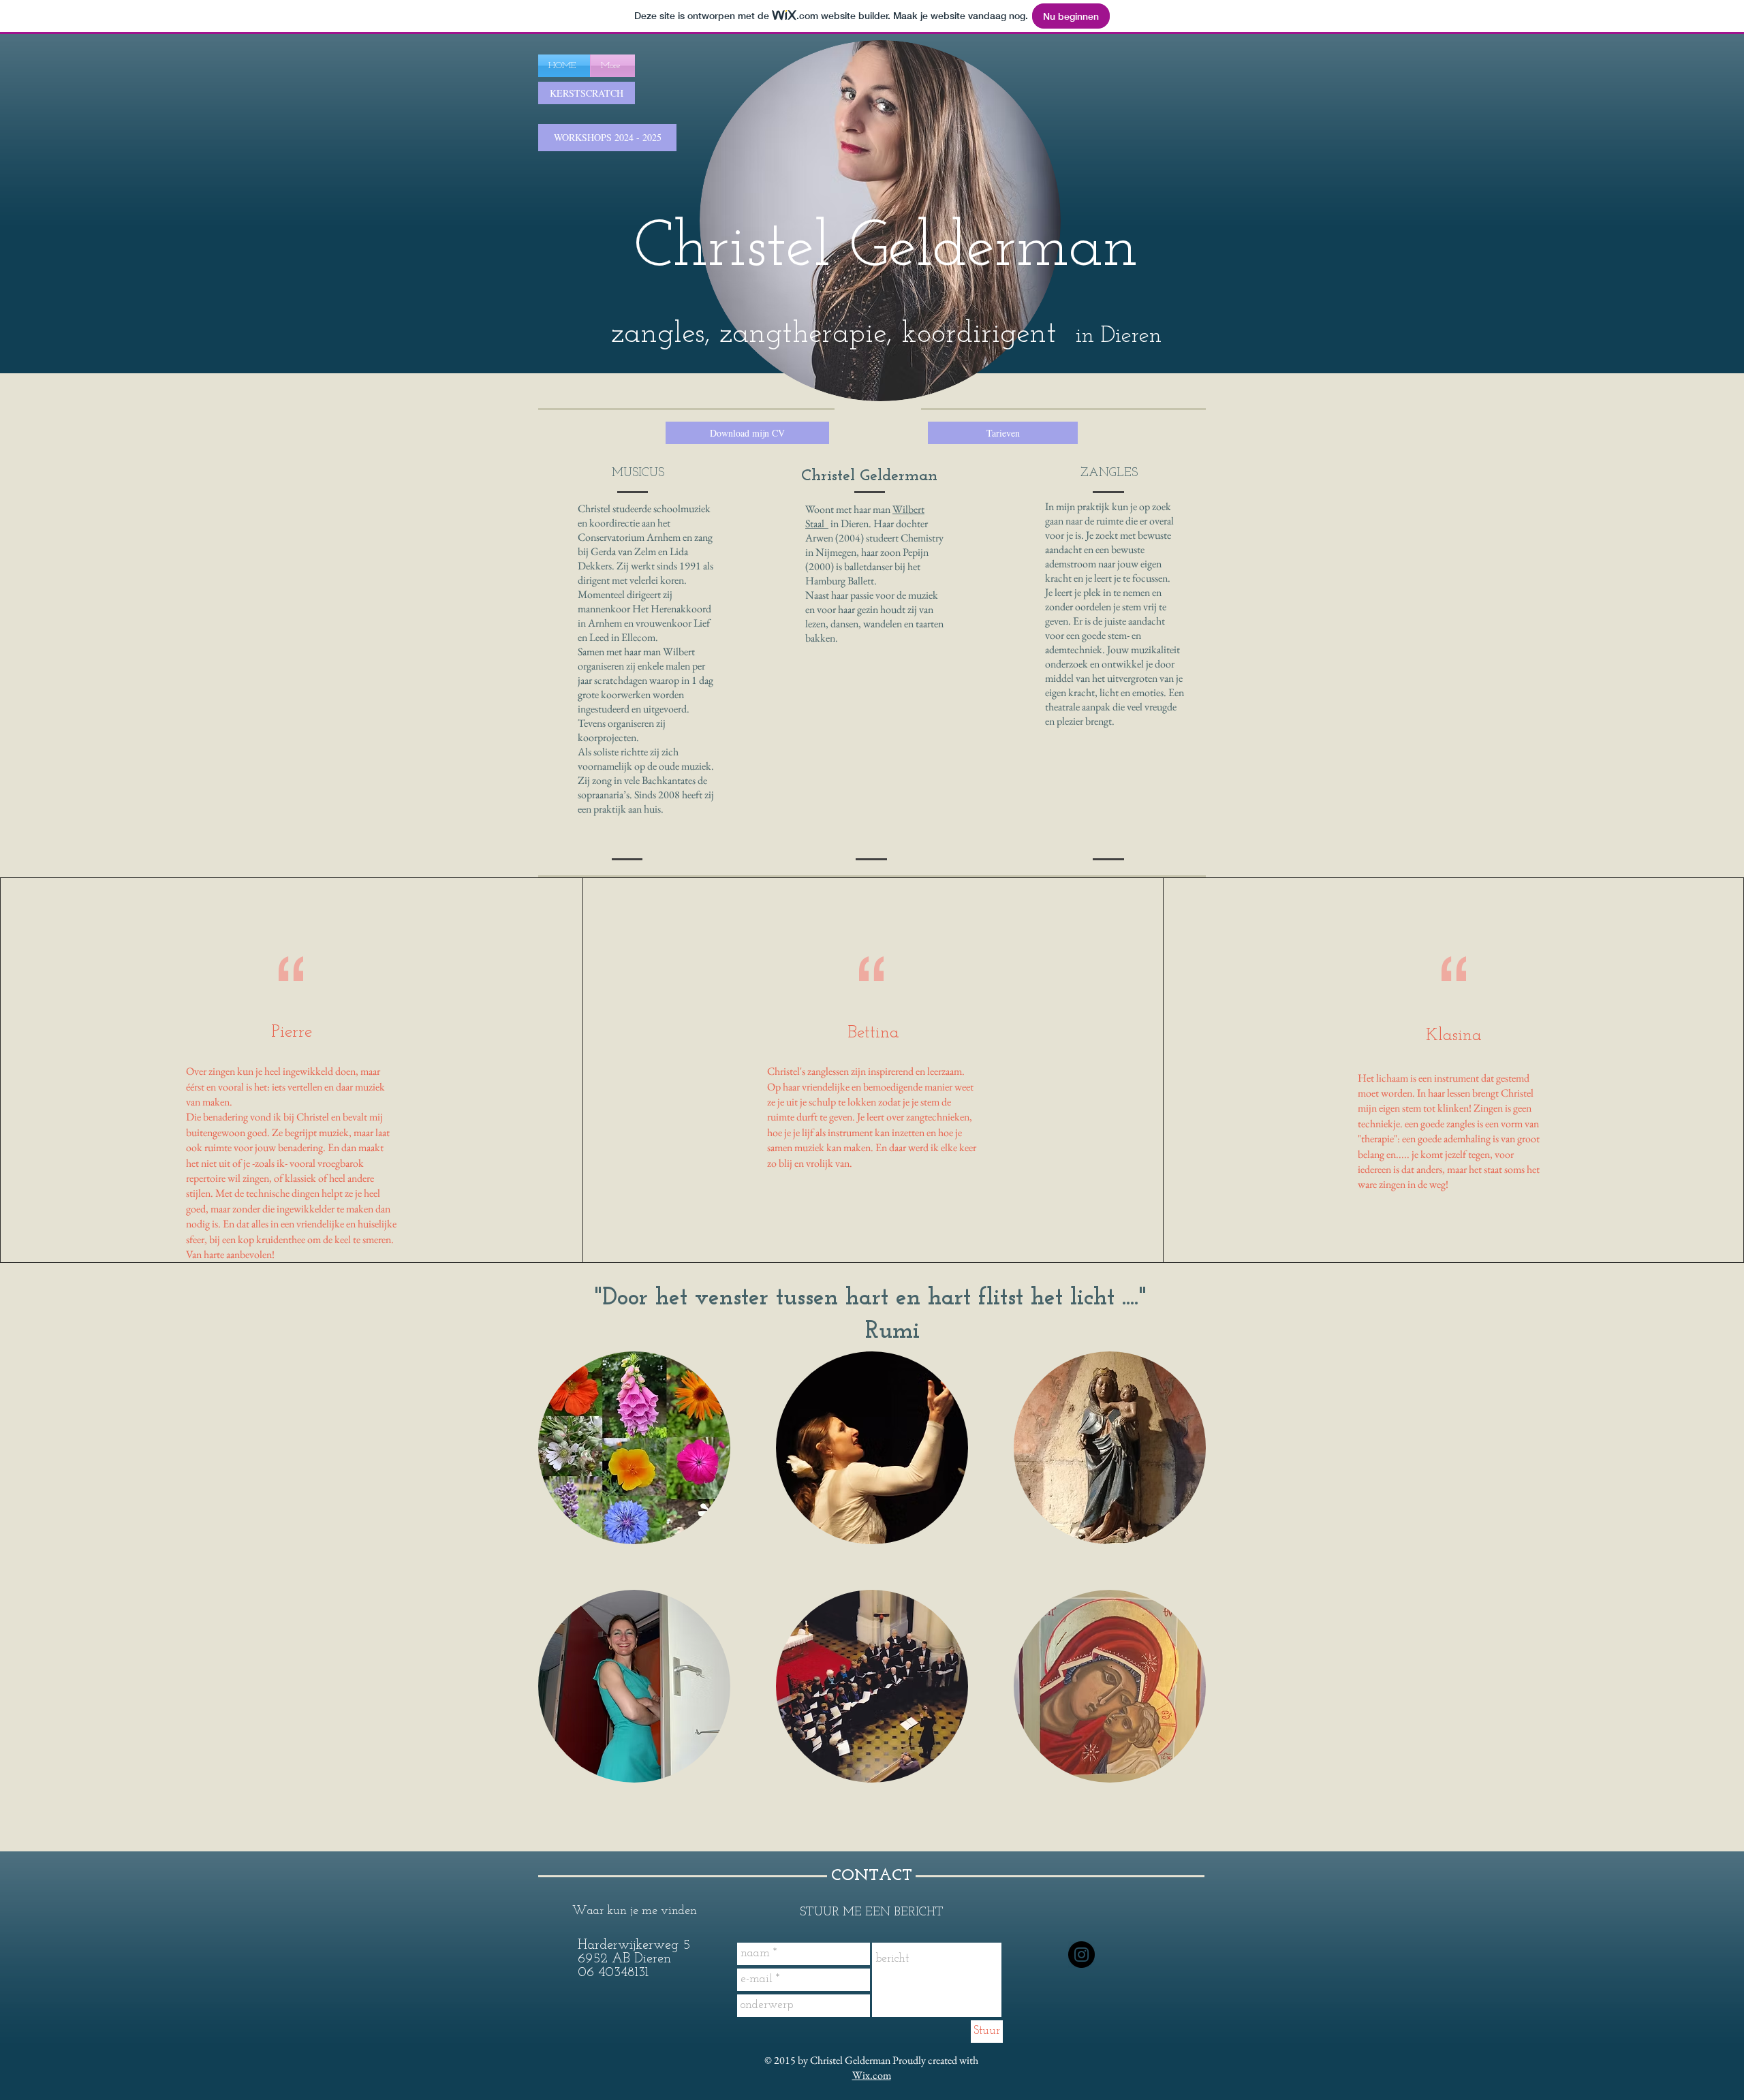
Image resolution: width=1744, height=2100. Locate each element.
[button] (613, 615)
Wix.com (872, 2075)
